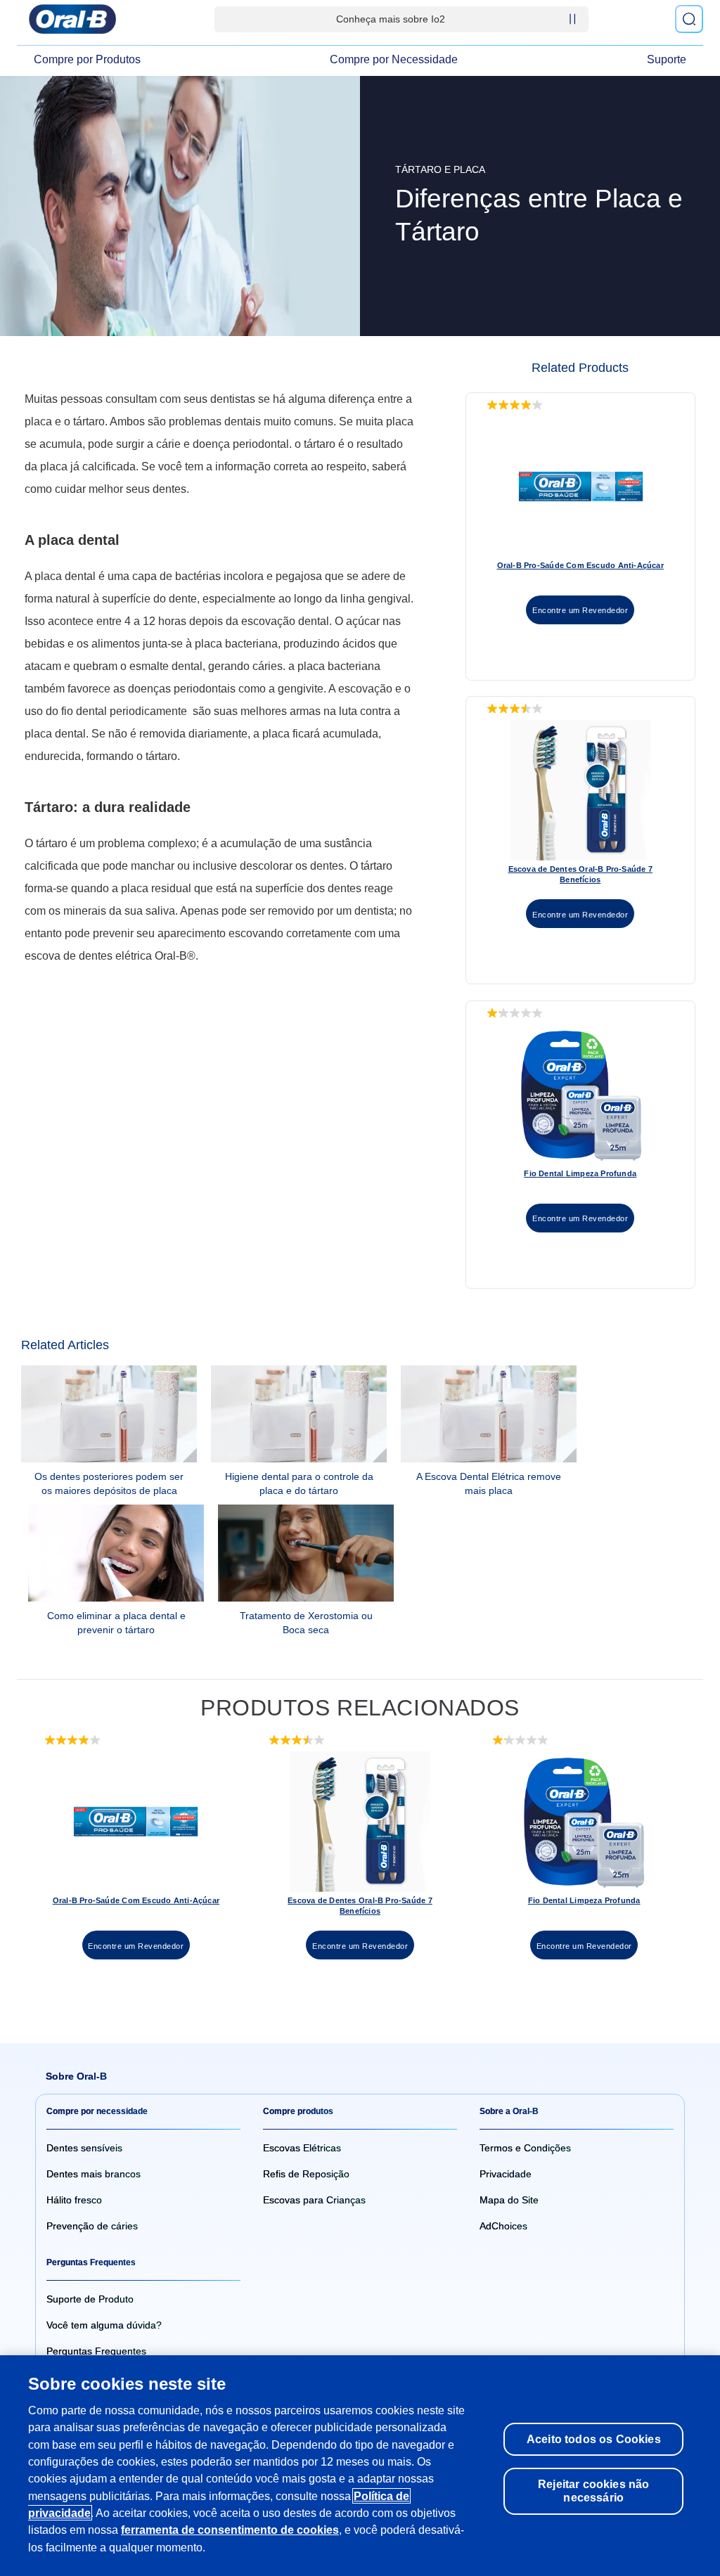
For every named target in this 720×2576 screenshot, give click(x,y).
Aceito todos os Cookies (594, 2439)
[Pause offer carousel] (572, 19)
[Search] (689, 19)
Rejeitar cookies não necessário (593, 2491)
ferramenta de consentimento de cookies (230, 2530)
